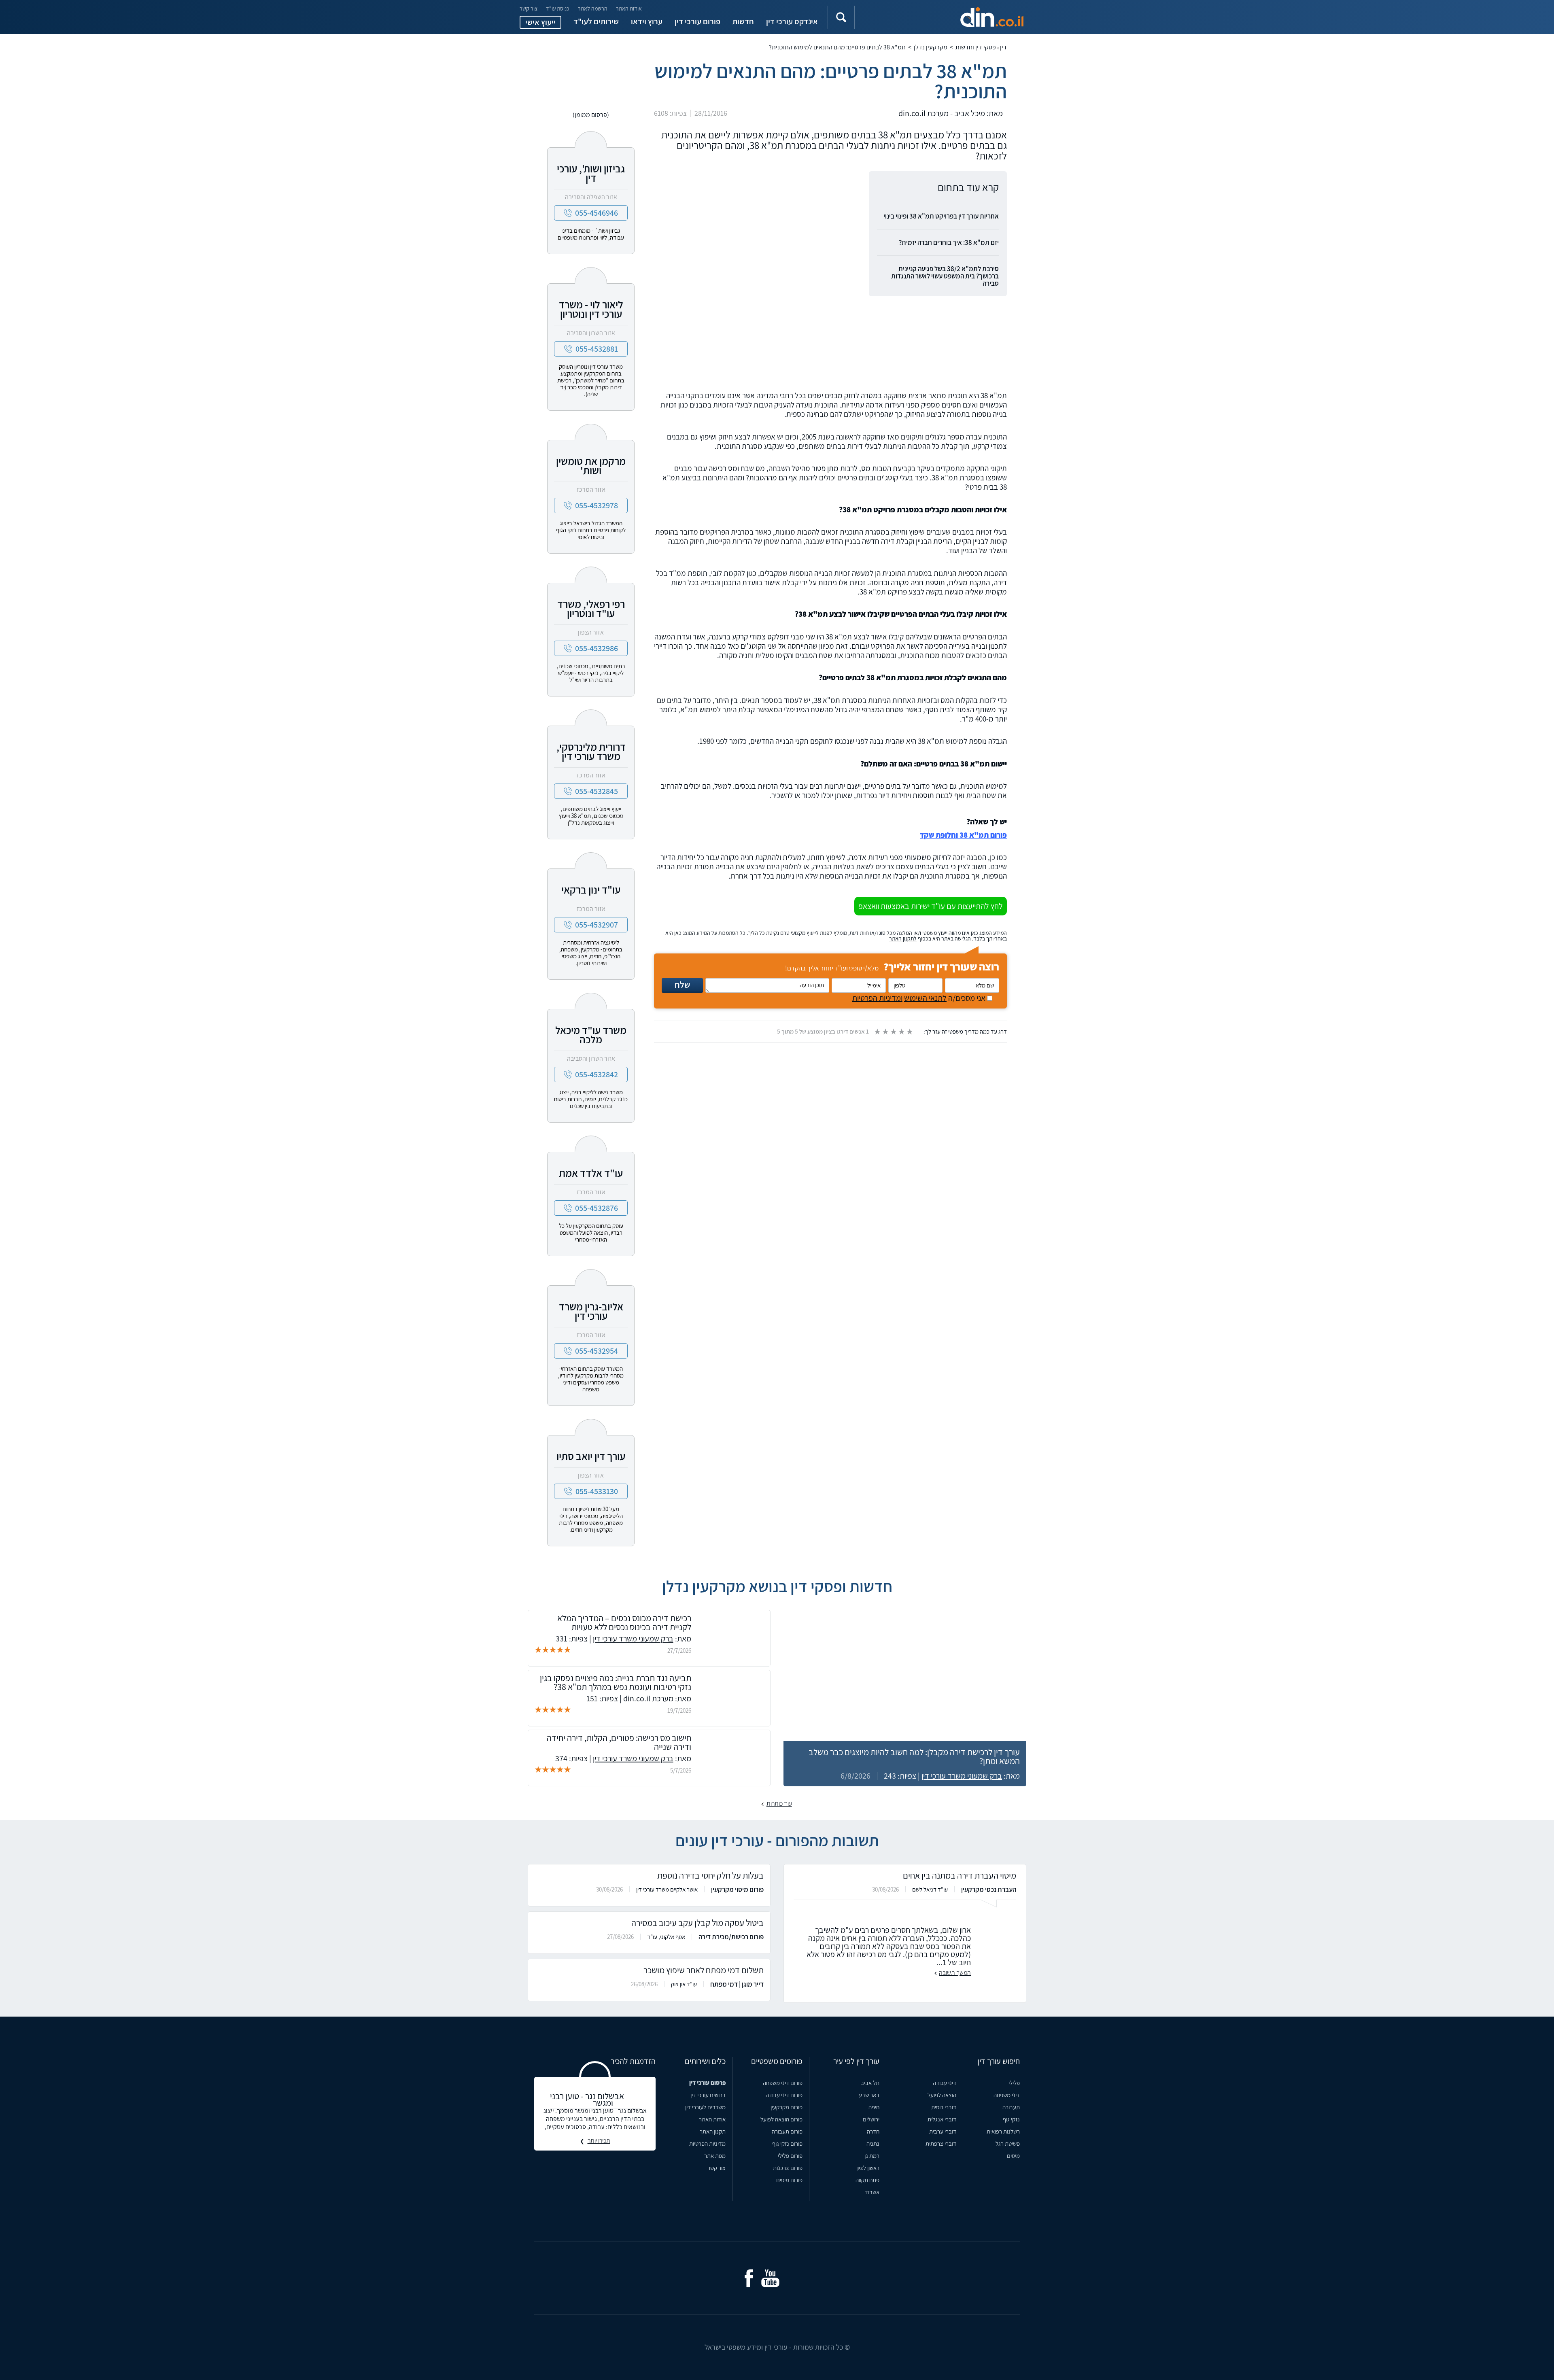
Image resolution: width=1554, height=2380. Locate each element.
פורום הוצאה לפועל (781, 2119)
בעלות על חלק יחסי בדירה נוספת (710, 1875)
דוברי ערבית (943, 2131)
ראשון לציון (868, 2168)
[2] (885, 1032)
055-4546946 (597, 213)
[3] (893, 1032)
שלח (682, 985)
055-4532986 (597, 648)
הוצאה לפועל (942, 2095)
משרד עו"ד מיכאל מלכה (591, 1035)
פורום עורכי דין (697, 21)
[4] (901, 1032)
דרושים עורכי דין (708, 2095)
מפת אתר (715, 2156)
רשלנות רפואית (1003, 2131)
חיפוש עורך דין (999, 2061)
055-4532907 (597, 925)
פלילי (1014, 2083)
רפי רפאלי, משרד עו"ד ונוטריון (591, 608)
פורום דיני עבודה (784, 2095)
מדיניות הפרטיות (707, 2143)
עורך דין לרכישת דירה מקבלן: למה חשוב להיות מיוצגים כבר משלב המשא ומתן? (914, 1756)
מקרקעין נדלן (931, 47)
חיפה (874, 2107)
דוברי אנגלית (942, 2119)
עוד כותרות (779, 1804)
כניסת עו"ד (558, 8)
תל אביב (870, 2083)
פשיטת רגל (1008, 2143)
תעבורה (1011, 2107)
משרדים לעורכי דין (705, 2107)
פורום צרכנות (788, 2168)
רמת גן (872, 2156)
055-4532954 (597, 1351)
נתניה (873, 2143)
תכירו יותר (599, 2141)
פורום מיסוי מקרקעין (737, 1890)
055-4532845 (597, 791)
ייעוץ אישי (540, 22)
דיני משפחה (1007, 2095)
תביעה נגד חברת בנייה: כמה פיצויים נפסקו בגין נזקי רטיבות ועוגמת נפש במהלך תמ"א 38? (616, 1682)
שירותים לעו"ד (596, 21)
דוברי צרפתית (941, 2143)
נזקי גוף (1011, 2119)
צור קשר (529, 8)
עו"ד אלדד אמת (591, 1173)
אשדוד (872, 2192)
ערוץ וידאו (647, 21)
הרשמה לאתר (593, 8)
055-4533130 (597, 1491)
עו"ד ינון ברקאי (591, 890)
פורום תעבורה (787, 2131)
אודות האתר (629, 8)
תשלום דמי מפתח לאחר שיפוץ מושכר (704, 1970)
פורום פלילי (790, 2156)
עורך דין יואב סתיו (591, 1456)
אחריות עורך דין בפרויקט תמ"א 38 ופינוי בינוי (941, 216)
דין (1003, 47)
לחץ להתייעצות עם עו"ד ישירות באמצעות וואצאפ (931, 906)
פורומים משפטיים (777, 2061)
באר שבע (869, 2095)
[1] (877, 1032)
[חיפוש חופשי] (841, 17)
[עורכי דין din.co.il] (949, 17)
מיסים (1013, 2156)
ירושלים (871, 2119)
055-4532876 (597, 1208)
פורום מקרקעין (787, 2107)
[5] (909, 1032)
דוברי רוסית (944, 2107)
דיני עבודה (945, 2083)
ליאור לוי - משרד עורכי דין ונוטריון (591, 309)
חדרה (873, 2131)
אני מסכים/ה (920, 998)
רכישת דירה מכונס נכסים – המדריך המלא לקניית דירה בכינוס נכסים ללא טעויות (624, 1622)
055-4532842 (597, 1074)
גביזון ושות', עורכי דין (591, 173)
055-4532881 (597, 349)
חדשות (743, 21)
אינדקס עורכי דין (792, 21)
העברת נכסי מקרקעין (989, 1890)
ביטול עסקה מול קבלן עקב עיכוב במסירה (697, 1923)
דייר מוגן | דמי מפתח (737, 1984)
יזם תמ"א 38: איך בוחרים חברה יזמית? (949, 242)
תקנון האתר (713, 2131)
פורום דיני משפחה (783, 2083)
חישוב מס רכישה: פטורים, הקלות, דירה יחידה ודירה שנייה (619, 1742)
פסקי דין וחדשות (976, 47)
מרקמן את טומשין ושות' (591, 466)
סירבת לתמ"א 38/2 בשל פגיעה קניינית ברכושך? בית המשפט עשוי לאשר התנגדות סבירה (945, 276)
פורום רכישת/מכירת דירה (731, 1937)
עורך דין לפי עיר (856, 2061)
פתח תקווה (867, 2180)
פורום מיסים (789, 2180)
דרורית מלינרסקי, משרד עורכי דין (591, 751)
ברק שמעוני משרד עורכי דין (962, 1776)
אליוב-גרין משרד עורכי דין (591, 1311)
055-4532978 (597, 505)
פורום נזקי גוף (787, 2143)
